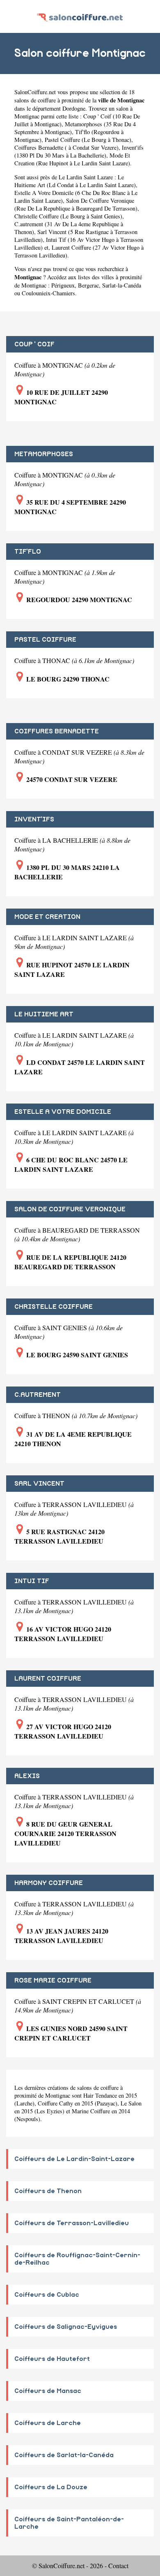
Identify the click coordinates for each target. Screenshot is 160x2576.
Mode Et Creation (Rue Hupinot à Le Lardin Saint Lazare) (72, 159)
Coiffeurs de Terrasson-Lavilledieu (72, 2223)
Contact (118, 2566)
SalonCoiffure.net (35, 92)
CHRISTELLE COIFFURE (54, 1307)
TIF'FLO (28, 552)
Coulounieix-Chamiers (48, 293)
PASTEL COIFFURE (45, 640)
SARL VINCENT (39, 1484)
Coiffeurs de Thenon (48, 2191)
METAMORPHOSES (44, 454)
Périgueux (63, 285)
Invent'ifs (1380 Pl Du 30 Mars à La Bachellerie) (79, 151)
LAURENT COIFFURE (48, 1679)
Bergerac (88, 285)
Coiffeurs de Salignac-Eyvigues (66, 2327)
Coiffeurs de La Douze (51, 2487)
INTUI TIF (32, 1581)
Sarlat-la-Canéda (122, 285)
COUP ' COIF (34, 344)
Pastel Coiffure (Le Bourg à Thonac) (88, 140)
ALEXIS (27, 1776)
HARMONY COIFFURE (49, 1883)
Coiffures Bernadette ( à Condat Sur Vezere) (66, 147)
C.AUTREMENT (38, 1395)
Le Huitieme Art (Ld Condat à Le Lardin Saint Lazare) (75, 181)
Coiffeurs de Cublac (47, 2295)
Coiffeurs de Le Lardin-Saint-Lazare (74, 2159)
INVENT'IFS (34, 819)
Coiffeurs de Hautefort (52, 2359)
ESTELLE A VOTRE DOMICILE (63, 1112)
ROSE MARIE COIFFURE (53, 1980)
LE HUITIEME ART (44, 1014)
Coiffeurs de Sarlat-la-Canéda (64, 2455)
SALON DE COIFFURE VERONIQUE (70, 1209)
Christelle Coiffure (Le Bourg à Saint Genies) (68, 216)
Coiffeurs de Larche (48, 2423)
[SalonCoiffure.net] (80, 16)
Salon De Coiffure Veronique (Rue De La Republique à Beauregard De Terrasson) (76, 204)
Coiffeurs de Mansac (48, 2391)
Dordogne (74, 108)
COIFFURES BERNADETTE (57, 731)
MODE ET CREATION (47, 917)
